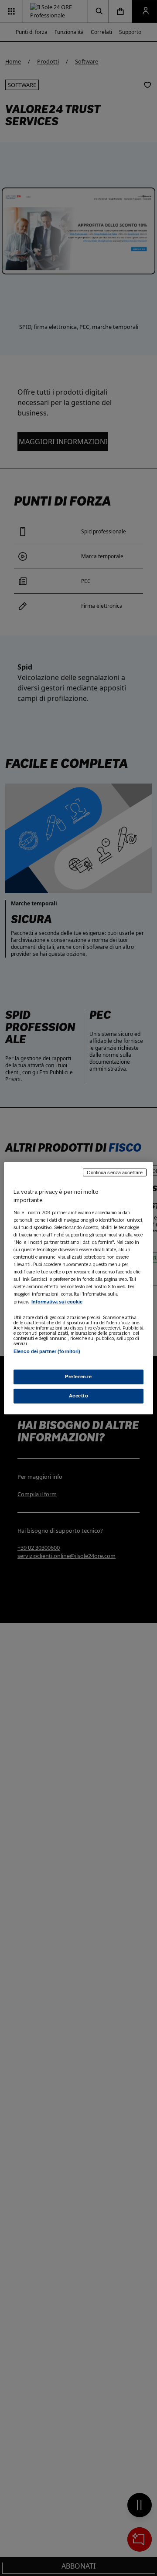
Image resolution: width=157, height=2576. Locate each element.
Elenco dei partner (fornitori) (47, 1351)
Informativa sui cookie (57, 1302)
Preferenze (78, 1377)
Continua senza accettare (115, 1172)
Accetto (79, 1396)
